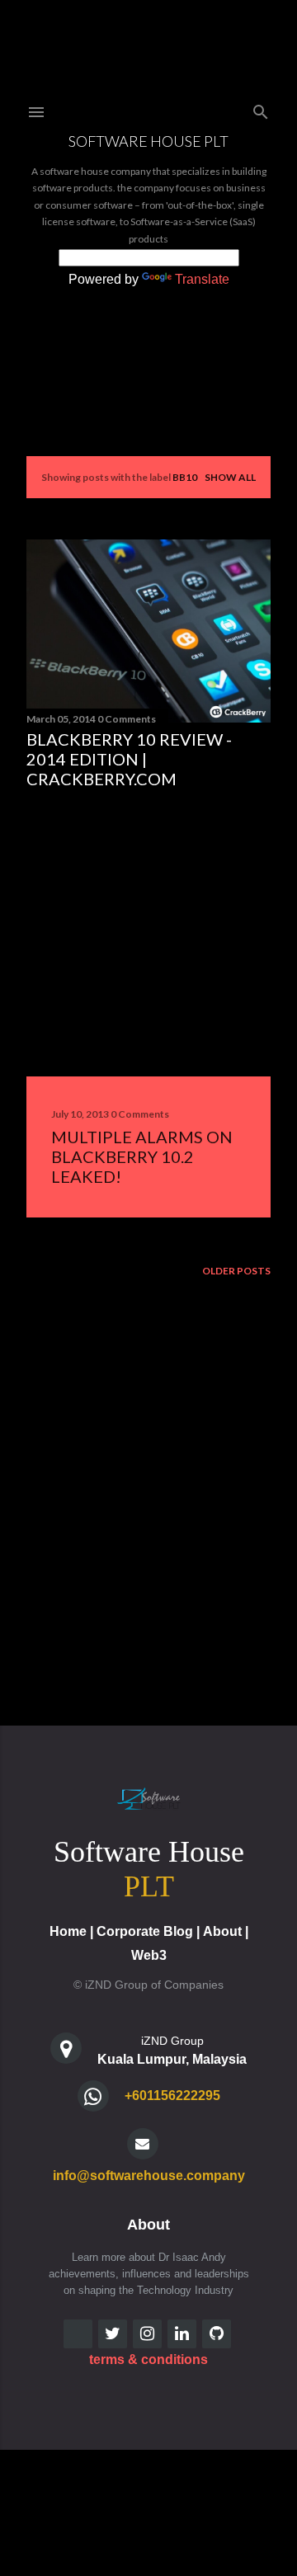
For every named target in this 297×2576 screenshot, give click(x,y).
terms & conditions (148, 2359)
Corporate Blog (145, 1931)
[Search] (261, 108)
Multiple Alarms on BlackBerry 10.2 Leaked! (142, 1156)
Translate (202, 279)
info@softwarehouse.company (149, 2176)
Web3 (149, 1955)
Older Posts (236, 1271)
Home (68, 1931)
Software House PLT (148, 141)
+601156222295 (172, 2096)
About (222, 1931)
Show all (230, 477)
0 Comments (127, 719)
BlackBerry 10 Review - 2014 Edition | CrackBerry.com (129, 759)
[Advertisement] (148, 933)
